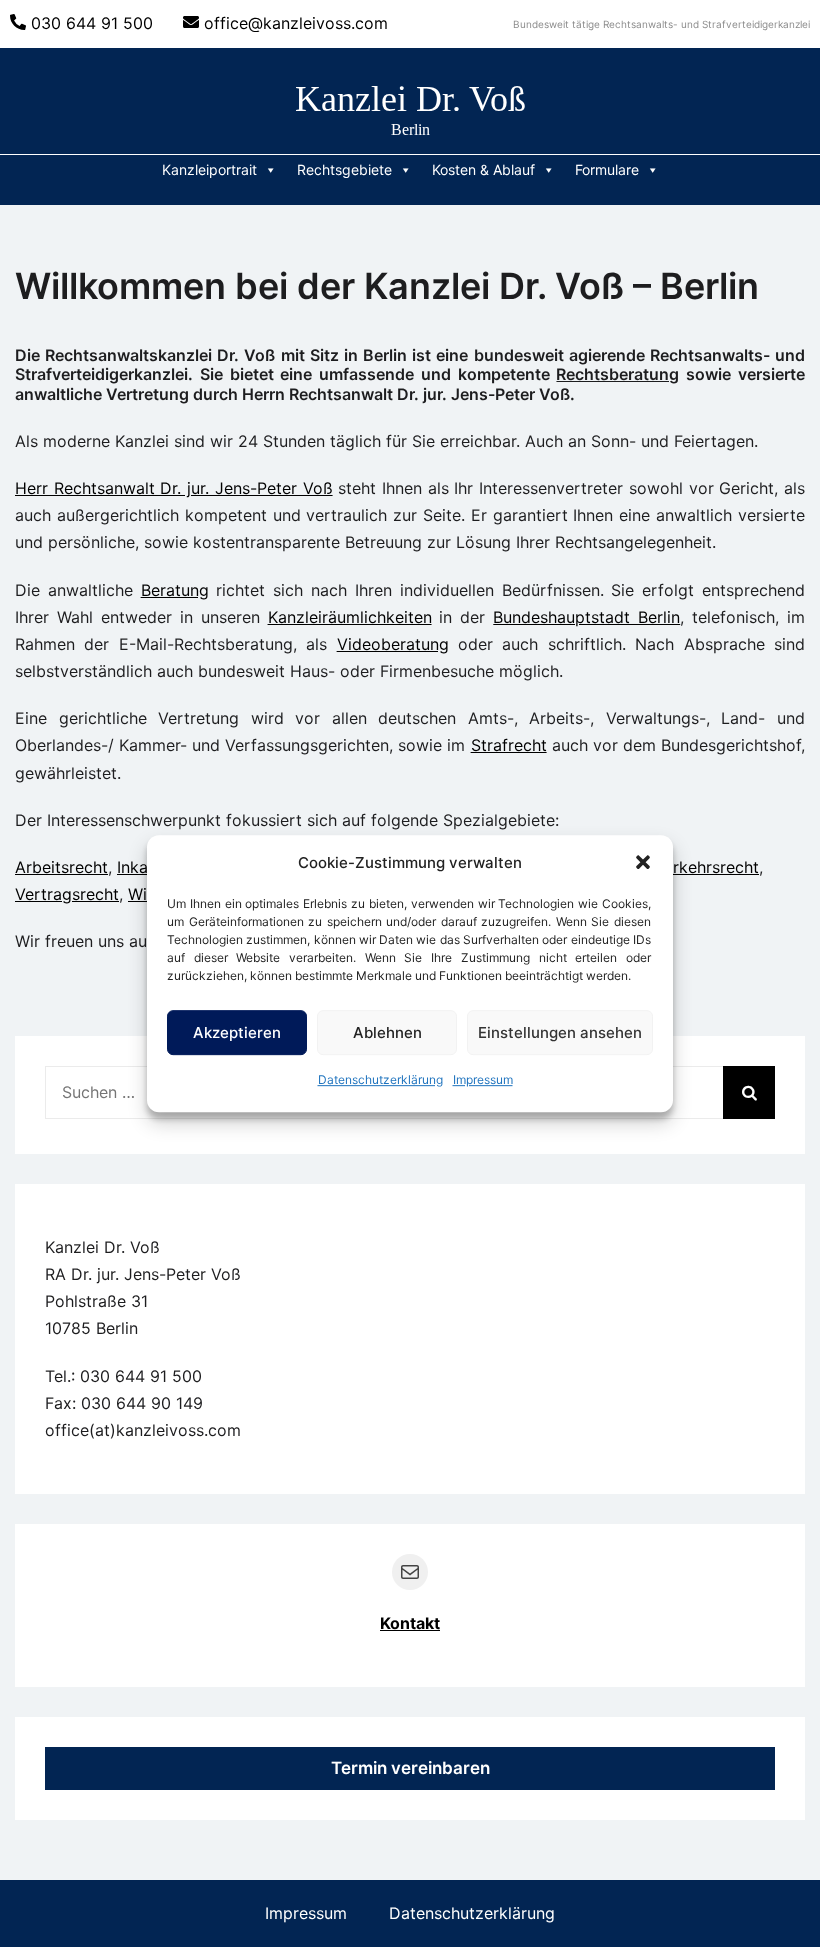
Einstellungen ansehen (560, 1032)
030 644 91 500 (92, 23)
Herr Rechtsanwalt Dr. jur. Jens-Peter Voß (174, 488)
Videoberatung (393, 644)
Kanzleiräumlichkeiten (350, 617)
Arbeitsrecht (61, 867)
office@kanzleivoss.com (296, 23)
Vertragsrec (59, 894)
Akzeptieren (237, 1032)
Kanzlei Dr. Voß (410, 99)
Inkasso (145, 867)
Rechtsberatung (617, 374)
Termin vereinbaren (410, 1768)
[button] (643, 862)
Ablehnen (387, 1032)
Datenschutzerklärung (380, 1079)
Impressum (483, 1079)
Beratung (175, 590)
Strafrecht (509, 745)
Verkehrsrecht (706, 867)
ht (111, 894)
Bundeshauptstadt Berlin (586, 617)
